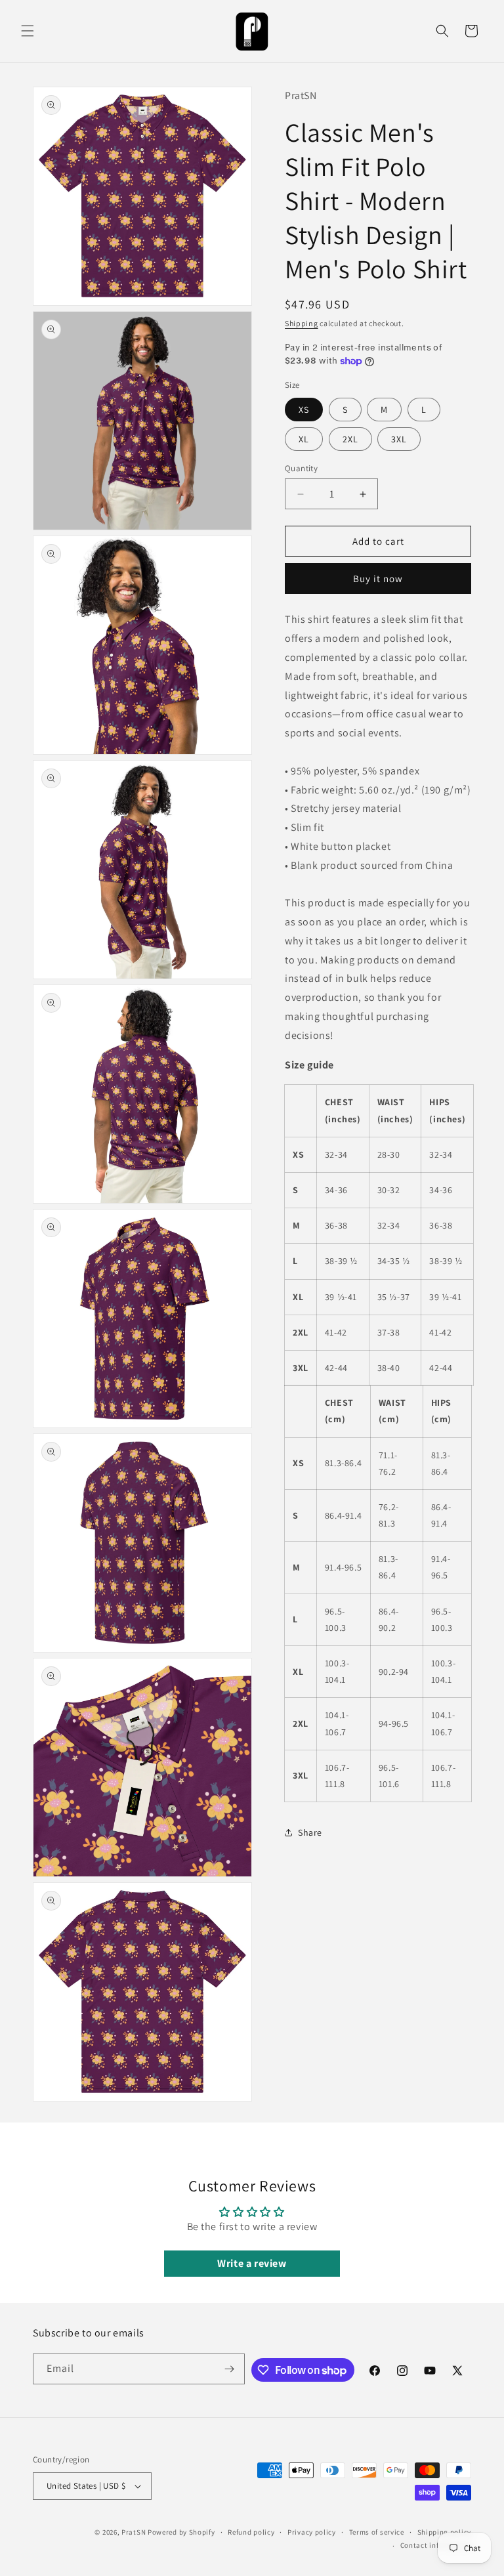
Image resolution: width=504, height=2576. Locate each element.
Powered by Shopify (181, 2532)
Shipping (302, 323)
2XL (350, 439)
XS (304, 410)
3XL (399, 439)
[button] (28, 31)
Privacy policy (312, 2532)
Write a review (252, 2263)
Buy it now (378, 579)
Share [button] (310, 1832)
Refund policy (251, 2532)
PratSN (134, 2532)
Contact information (436, 2545)
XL (304, 439)
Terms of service (377, 2532)
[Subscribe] (230, 2369)
